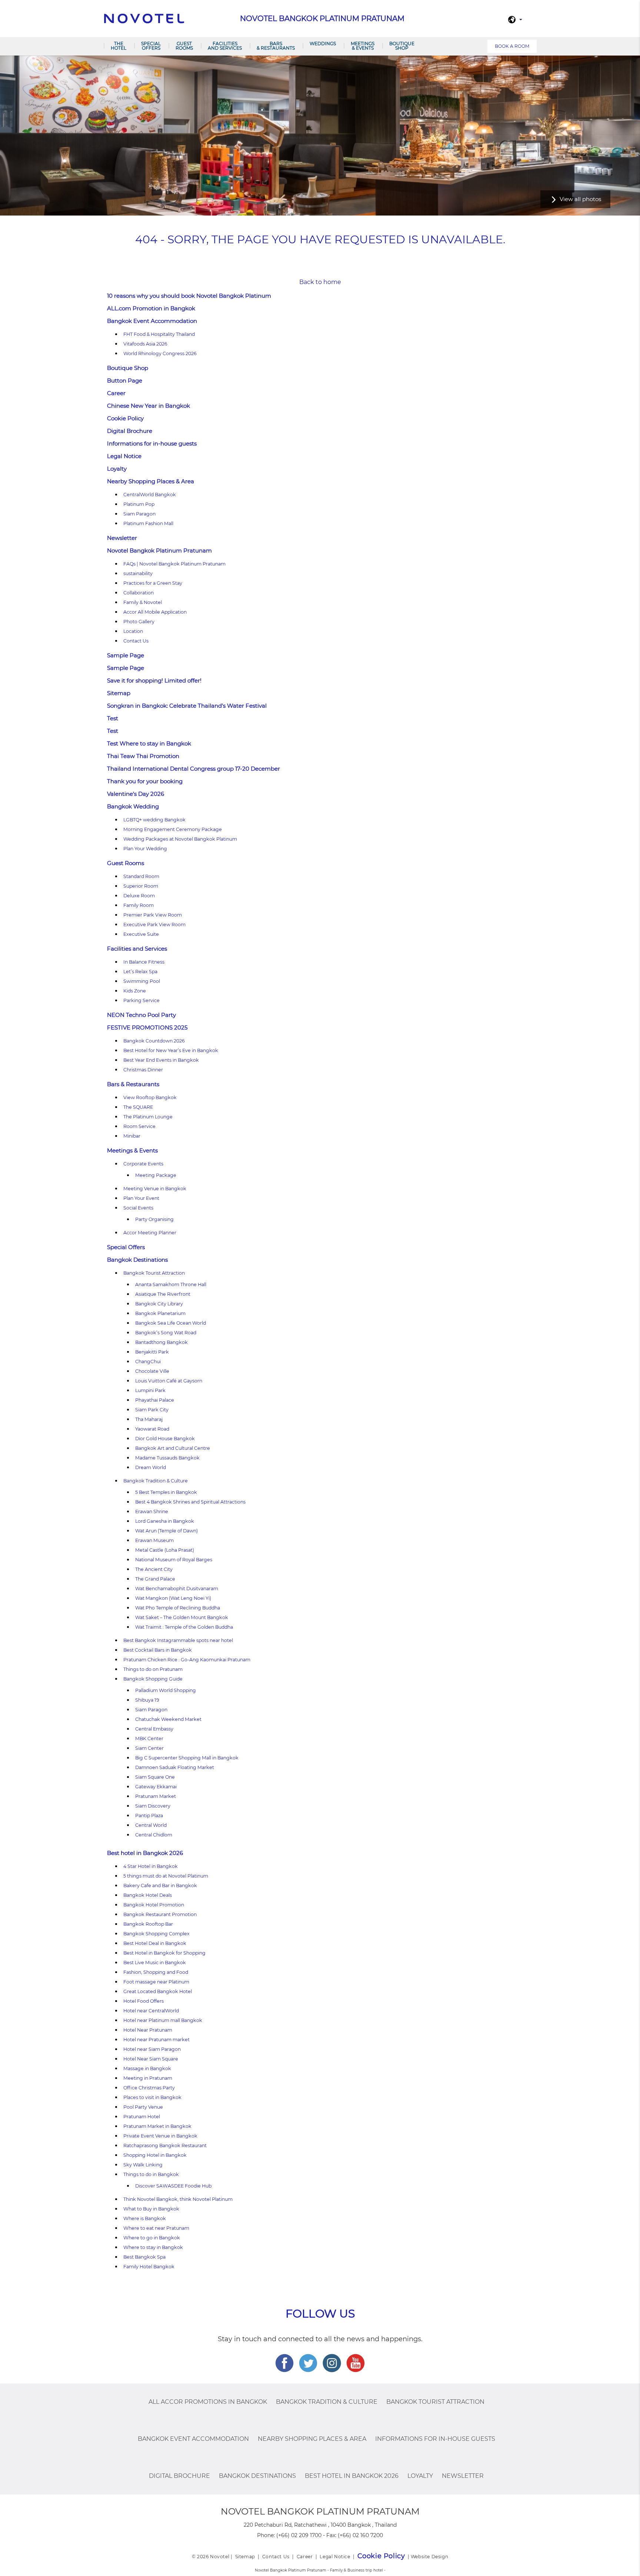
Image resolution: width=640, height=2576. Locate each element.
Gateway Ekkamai (156, 1787)
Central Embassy (154, 1729)
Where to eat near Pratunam (156, 2228)
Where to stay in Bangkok (153, 2247)
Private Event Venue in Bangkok (160, 2136)
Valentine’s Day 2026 (136, 794)
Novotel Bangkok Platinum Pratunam (159, 550)
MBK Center (149, 1739)
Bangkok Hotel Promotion (154, 1905)
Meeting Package (156, 1175)
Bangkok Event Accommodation (152, 321)
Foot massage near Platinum (156, 1982)
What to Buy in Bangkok (151, 2209)
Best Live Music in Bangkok (155, 1963)
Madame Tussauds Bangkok (167, 1458)
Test (113, 718)
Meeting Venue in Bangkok (155, 1189)
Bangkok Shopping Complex (156, 1934)
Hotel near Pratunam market (156, 2040)
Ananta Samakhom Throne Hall (171, 1284)
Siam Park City (152, 1410)
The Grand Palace (155, 1579)
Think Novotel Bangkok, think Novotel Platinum (178, 2199)
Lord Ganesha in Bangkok (165, 1521)
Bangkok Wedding (133, 806)
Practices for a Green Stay (153, 583)
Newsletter (122, 538)
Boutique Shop (402, 46)
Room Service (139, 1126)
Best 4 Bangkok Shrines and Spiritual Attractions (190, 1502)
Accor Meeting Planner (150, 1233)
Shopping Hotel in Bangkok (155, 2155)
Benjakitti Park (152, 1352)
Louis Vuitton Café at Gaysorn (169, 1381)
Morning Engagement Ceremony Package (173, 829)
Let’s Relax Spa (140, 972)
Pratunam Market (156, 1796)
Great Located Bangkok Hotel (158, 1991)
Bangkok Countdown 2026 (154, 1041)
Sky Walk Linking (143, 2165)
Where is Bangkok (145, 2218)
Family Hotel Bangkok (149, 2267)
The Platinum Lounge (148, 1117)
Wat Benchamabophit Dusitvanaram (177, 1589)
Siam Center (149, 1748)
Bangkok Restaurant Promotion (160, 1914)
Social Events (138, 1208)
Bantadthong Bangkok (161, 1342)
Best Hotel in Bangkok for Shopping (164, 1953)
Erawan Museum (154, 1540)
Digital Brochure (130, 431)
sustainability (138, 573)
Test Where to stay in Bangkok (149, 743)
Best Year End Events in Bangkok (161, 1060)
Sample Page (126, 655)
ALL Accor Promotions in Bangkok (208, 2402)
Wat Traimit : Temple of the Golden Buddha (184, 1627)
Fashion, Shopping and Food (156, 1972)
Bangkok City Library (159, 1304)
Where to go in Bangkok (152, 2238)
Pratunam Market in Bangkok (157, 2126)
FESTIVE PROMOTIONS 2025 (147, 1027)
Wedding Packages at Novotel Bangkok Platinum (180, 839)
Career (116, 393)
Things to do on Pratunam (153, 1669)
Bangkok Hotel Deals (148, 1895)
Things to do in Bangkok (151, 2174)
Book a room (512, 46)
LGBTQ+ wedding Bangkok (154, 820)
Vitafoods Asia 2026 (145, 344)
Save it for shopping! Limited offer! (154, 680)
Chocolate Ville (152, 1371)
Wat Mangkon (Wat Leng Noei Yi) (173, 1598)
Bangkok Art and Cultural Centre (173, 1448)
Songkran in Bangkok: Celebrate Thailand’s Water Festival (187, 706)
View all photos (580, 199)
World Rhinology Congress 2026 (160, 353)
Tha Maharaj (149, 1419)
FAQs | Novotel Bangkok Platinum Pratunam (174, 564)
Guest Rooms (184, 46)
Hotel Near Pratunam (148, 2030)
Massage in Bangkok (147, 2068)
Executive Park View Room (154, 925)
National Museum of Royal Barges (174, 1560)
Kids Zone (135, 991)
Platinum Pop (139, 504)
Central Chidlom (154, 1835)
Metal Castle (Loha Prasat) (165, 1550)
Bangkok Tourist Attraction (154, 1273)
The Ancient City (154, 1569)
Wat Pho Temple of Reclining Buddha (178, 1608)
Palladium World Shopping (166, 1690)
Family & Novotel (143, 602)
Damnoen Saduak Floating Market (175, 1767)
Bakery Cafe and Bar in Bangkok (160, 1886)
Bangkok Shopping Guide (153, 1679)
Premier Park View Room (153, 915)
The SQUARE (138, 1107)
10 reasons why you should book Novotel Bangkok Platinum (189, 296)
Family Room (139, 905)
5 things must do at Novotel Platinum (166, 1876)
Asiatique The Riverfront (163, 1294)
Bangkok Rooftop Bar (148, 1924)
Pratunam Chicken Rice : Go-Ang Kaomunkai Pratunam (187, 1660)
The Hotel (119, 46)
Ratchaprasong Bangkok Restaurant (165, 2145)
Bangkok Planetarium (160, 1313)
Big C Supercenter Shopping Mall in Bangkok (187, 1758)
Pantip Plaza (149, 1816)
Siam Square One (155, 1777)
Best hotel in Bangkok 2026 (145, 1853)
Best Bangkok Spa (144, 2257)
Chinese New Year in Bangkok (149, 406)
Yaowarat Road (152, 1429)
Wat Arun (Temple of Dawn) (166, 1531)
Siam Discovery (153, 1806)
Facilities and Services (225, 46)
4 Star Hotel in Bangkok (151, 1866)
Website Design (429, 2557)
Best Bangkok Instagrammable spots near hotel (178, 1640)
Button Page (125, 381)
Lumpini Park (150, 1390)
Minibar (132, 1136)
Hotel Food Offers (144, 2001)
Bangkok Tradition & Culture (156, 1481)
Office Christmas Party (149, 2088)
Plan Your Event (141, 1198)
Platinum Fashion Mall (148, 523)
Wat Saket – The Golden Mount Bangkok (182, 1617)
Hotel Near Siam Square (151, 2059)
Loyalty (117, 469)
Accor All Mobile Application (155, 612)
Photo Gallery (139, 622)
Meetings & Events (363, 46)
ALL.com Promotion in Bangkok (151, 308)
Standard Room (141, 876)
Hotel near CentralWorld (151, 2011)
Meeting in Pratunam (148, 2078)
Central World (151, 1825)
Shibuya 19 (147, 1700)
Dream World (151, 1467)
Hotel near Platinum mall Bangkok (163, 2020)
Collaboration (139, 593)
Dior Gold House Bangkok (165, 1439)
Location (133, 631)
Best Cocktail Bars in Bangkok (158, 1650)
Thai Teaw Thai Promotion (143, 756)
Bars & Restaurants (276, 46)
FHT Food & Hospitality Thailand (159, 334)
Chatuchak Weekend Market (168, 1719)
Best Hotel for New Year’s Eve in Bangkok (171, 1050)
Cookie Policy (125, 418)
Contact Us (136, 641)
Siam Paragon (139, 514)
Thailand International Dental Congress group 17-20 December (194, 769)
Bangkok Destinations (137, 1260)
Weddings (323, 44)
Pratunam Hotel (142, 2117)
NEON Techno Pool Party (141, 1015)
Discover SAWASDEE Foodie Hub (173, 2186)
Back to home (320, 282)
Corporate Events (143, 1164)
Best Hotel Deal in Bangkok (155, 1943)
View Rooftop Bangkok (150, 1097)
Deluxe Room (139, 896)
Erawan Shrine (152, 1511)
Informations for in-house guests (152, 443)
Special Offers (151, 46)
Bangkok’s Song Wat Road (166, 1333)
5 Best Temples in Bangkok (166, 1492)
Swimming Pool (142, 981)
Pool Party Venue (143, 2107)
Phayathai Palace (155, 1400)
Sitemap (119, 693)
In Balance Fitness (144, 962)
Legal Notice (124, 456)
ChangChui (148, 1362)
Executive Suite (141, 934)
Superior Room (141, 886)
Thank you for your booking (145, 781)
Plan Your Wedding (145, 849)
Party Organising (154, 1219)
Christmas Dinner (143, 1070)
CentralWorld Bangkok (150, 495)
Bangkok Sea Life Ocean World (171, 1323)
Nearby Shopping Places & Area (151, 481)
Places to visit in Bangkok (152, 2097)
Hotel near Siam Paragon (152, 2049)
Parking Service (141, 1000)
